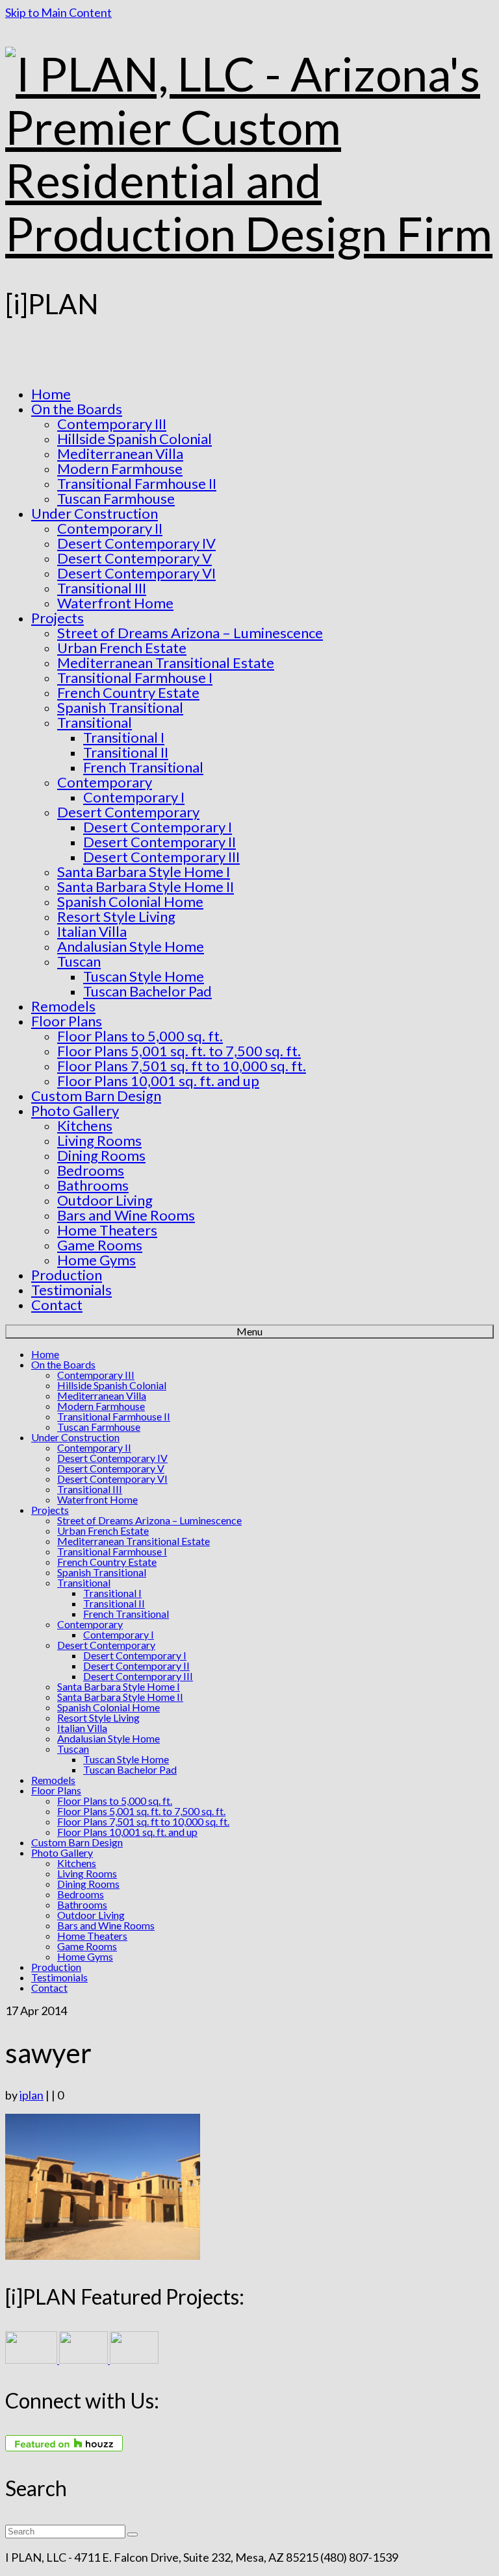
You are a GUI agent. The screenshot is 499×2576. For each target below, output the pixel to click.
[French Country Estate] (32, 2359)
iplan (32, 2095)
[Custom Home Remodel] (84, 2359)
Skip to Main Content (58, 12)
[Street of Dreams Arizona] (134, 2359)
